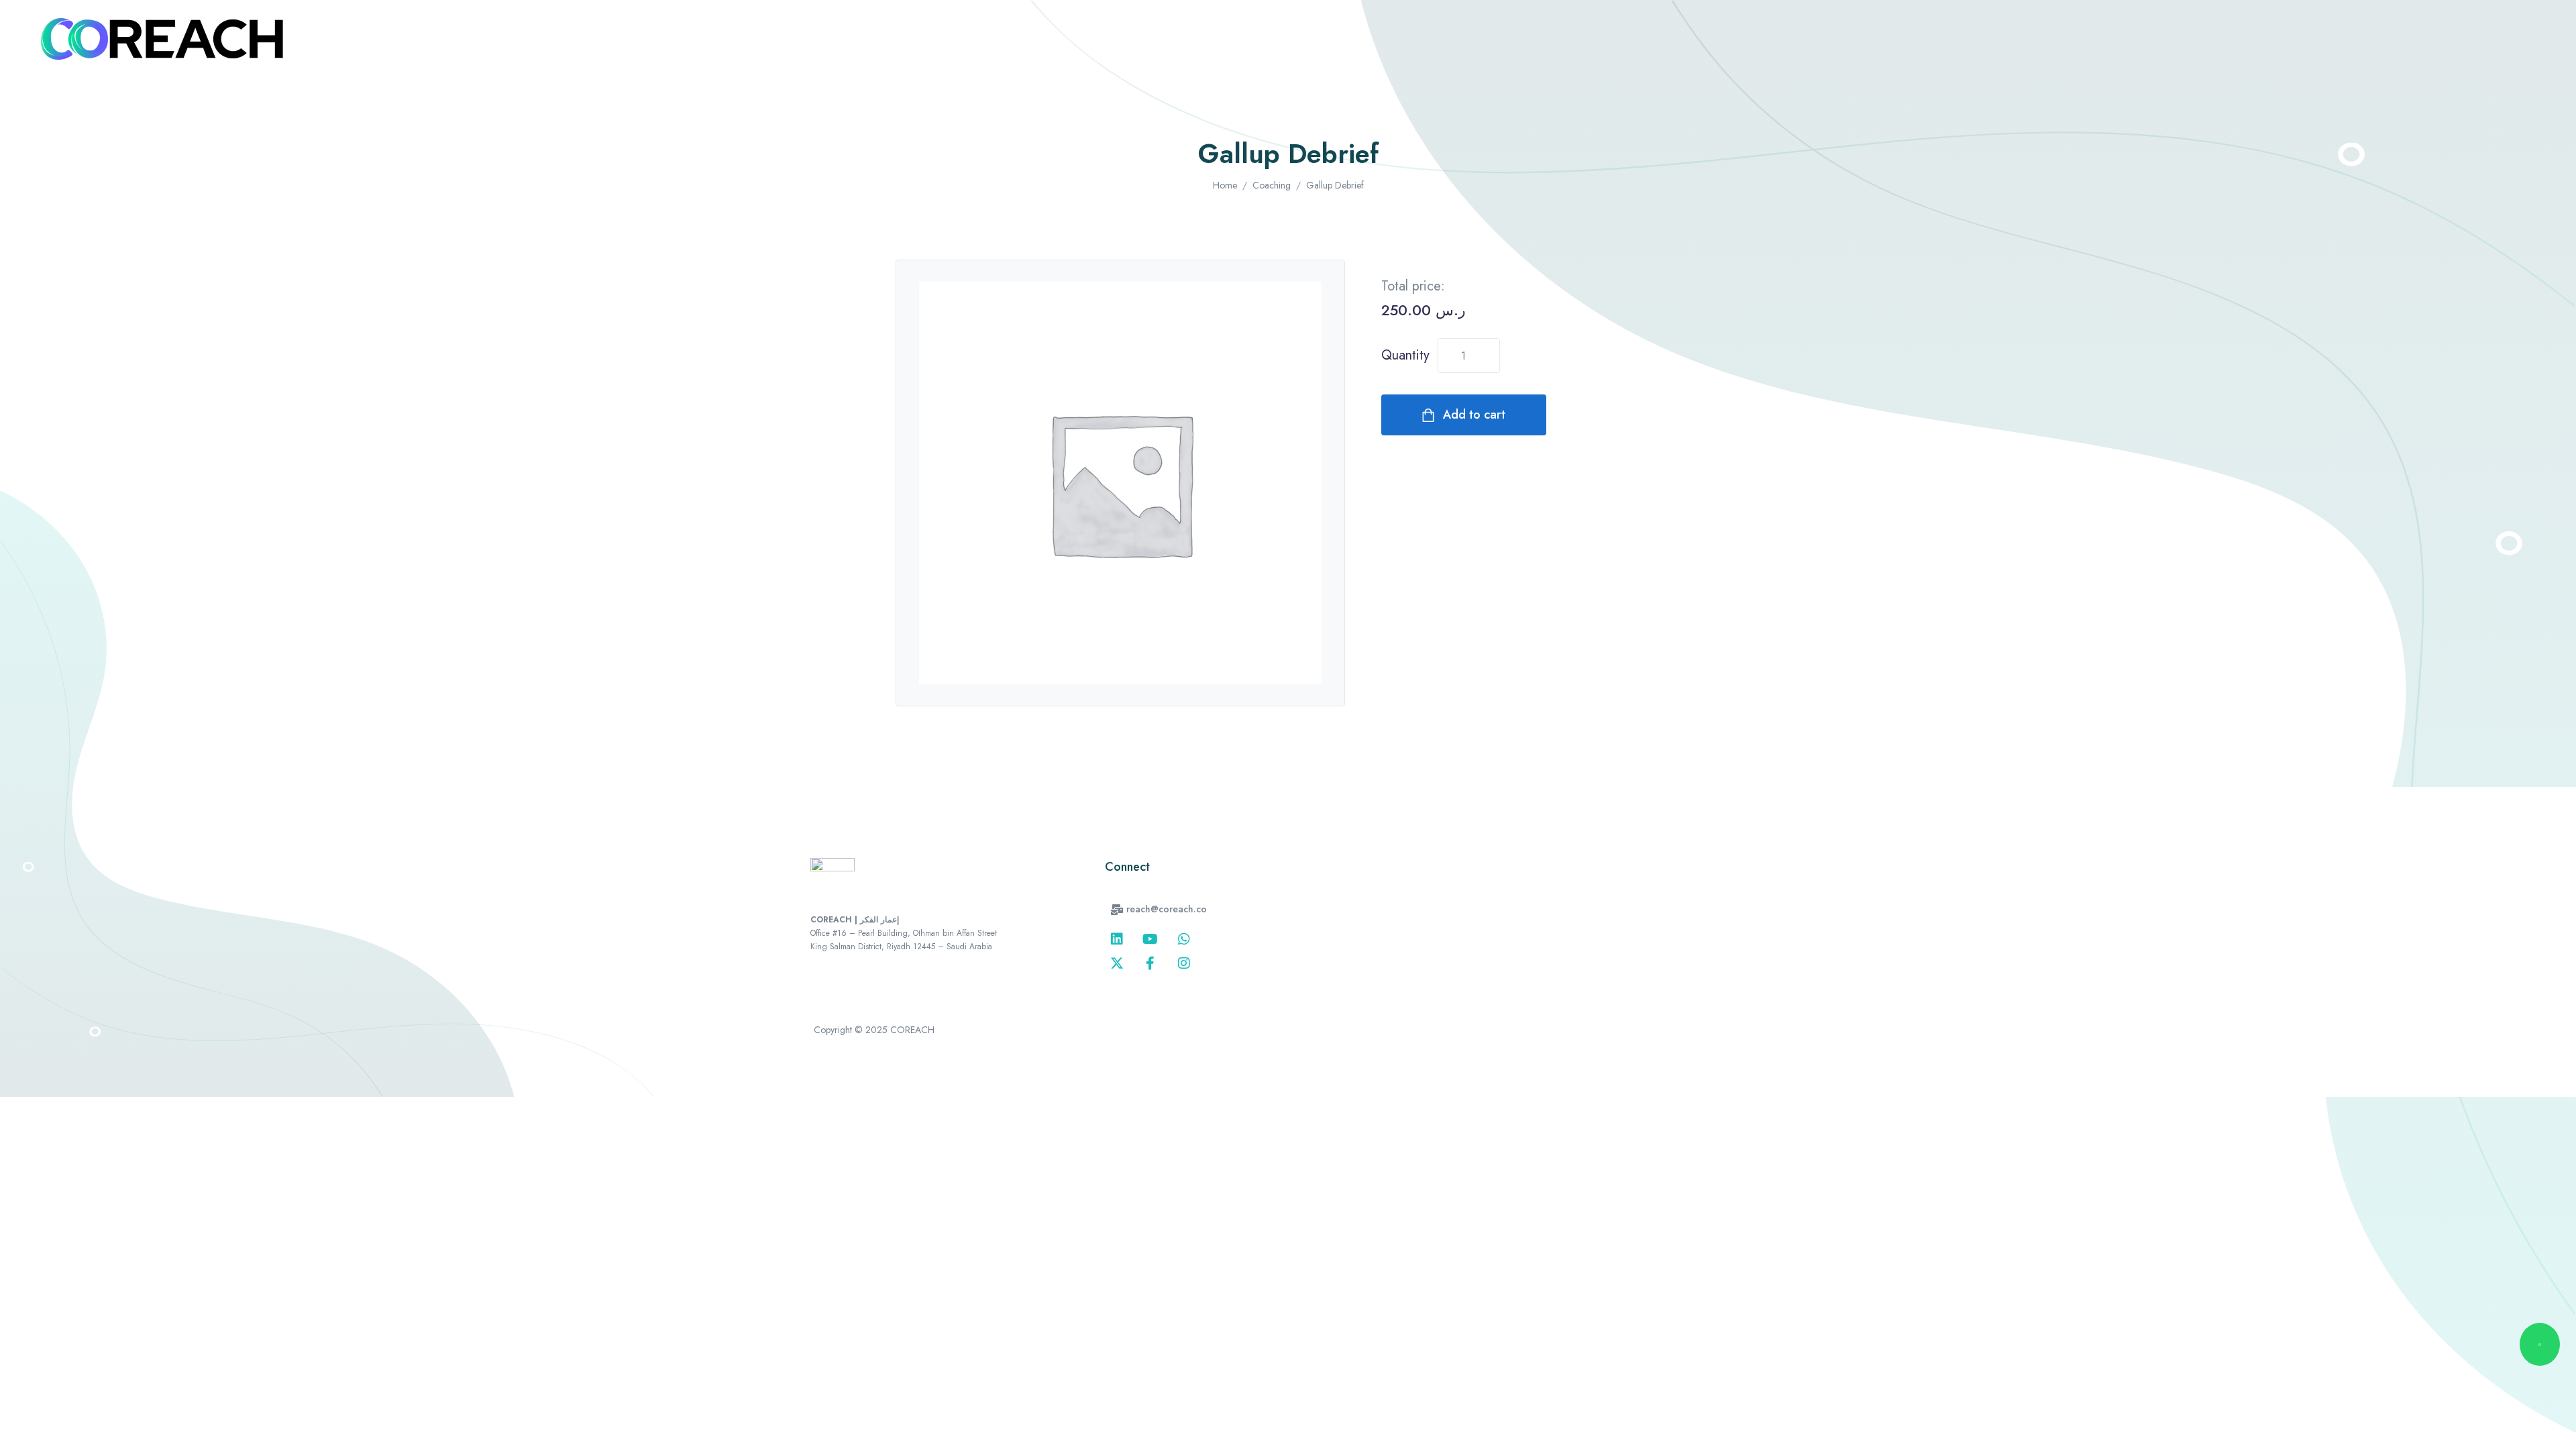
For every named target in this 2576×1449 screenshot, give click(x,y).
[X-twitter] (1117, 963)
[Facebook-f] (1150, 963)
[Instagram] (1184, 963)
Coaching (1272, 185)
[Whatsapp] (1184, 939)
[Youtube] (1150, 939)
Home (1225, 185)
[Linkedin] (1117, 939)
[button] (1159, 909)
